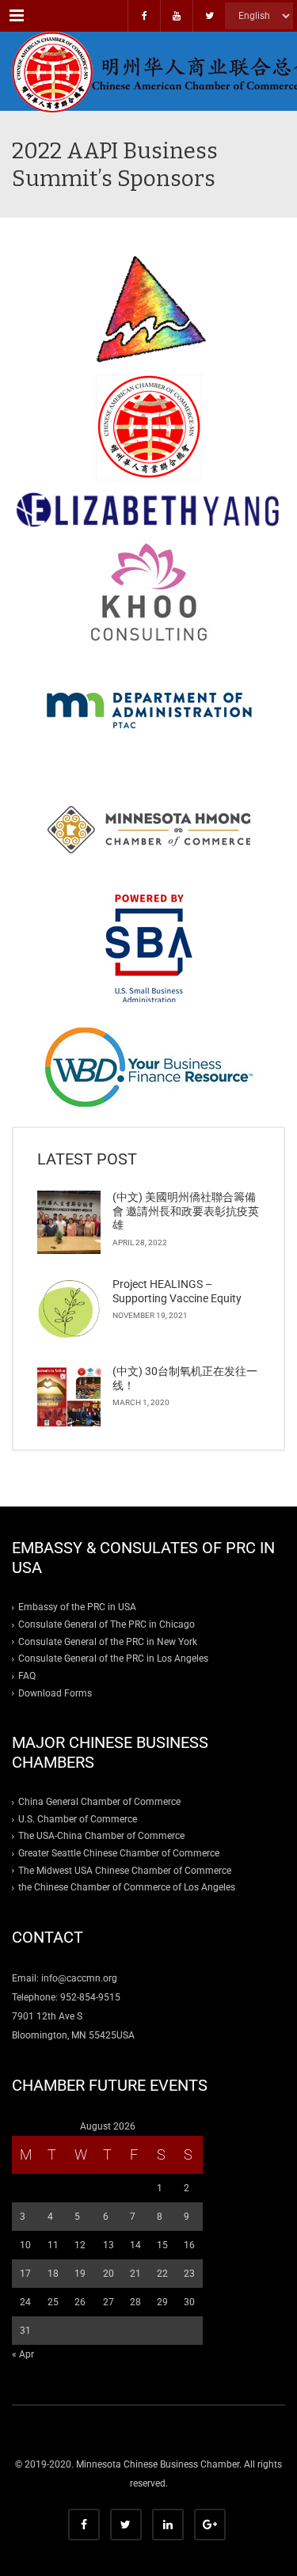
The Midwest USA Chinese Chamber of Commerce (125, 1871)
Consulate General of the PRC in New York (108, 1642)
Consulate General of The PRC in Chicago (107, 1624)
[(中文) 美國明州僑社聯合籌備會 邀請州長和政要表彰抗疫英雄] (69, 1222)
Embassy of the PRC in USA (77, 1607)
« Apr (23, 2354)
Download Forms (55, 1693)
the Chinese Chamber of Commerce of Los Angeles (127, 1887)
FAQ (27, 1676)
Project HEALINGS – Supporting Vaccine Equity (177, 1291)
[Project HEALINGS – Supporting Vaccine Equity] (69, 1309)
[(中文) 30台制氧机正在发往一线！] (69, 1396)
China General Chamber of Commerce (99, 1802)
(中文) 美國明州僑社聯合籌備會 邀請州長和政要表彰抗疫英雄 (186, 1211)
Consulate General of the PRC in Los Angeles (113, 1658)
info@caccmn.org (79, 1978)
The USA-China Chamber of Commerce (101, 1836)
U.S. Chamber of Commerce (78, 1819)
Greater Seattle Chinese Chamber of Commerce (119, 1853)
